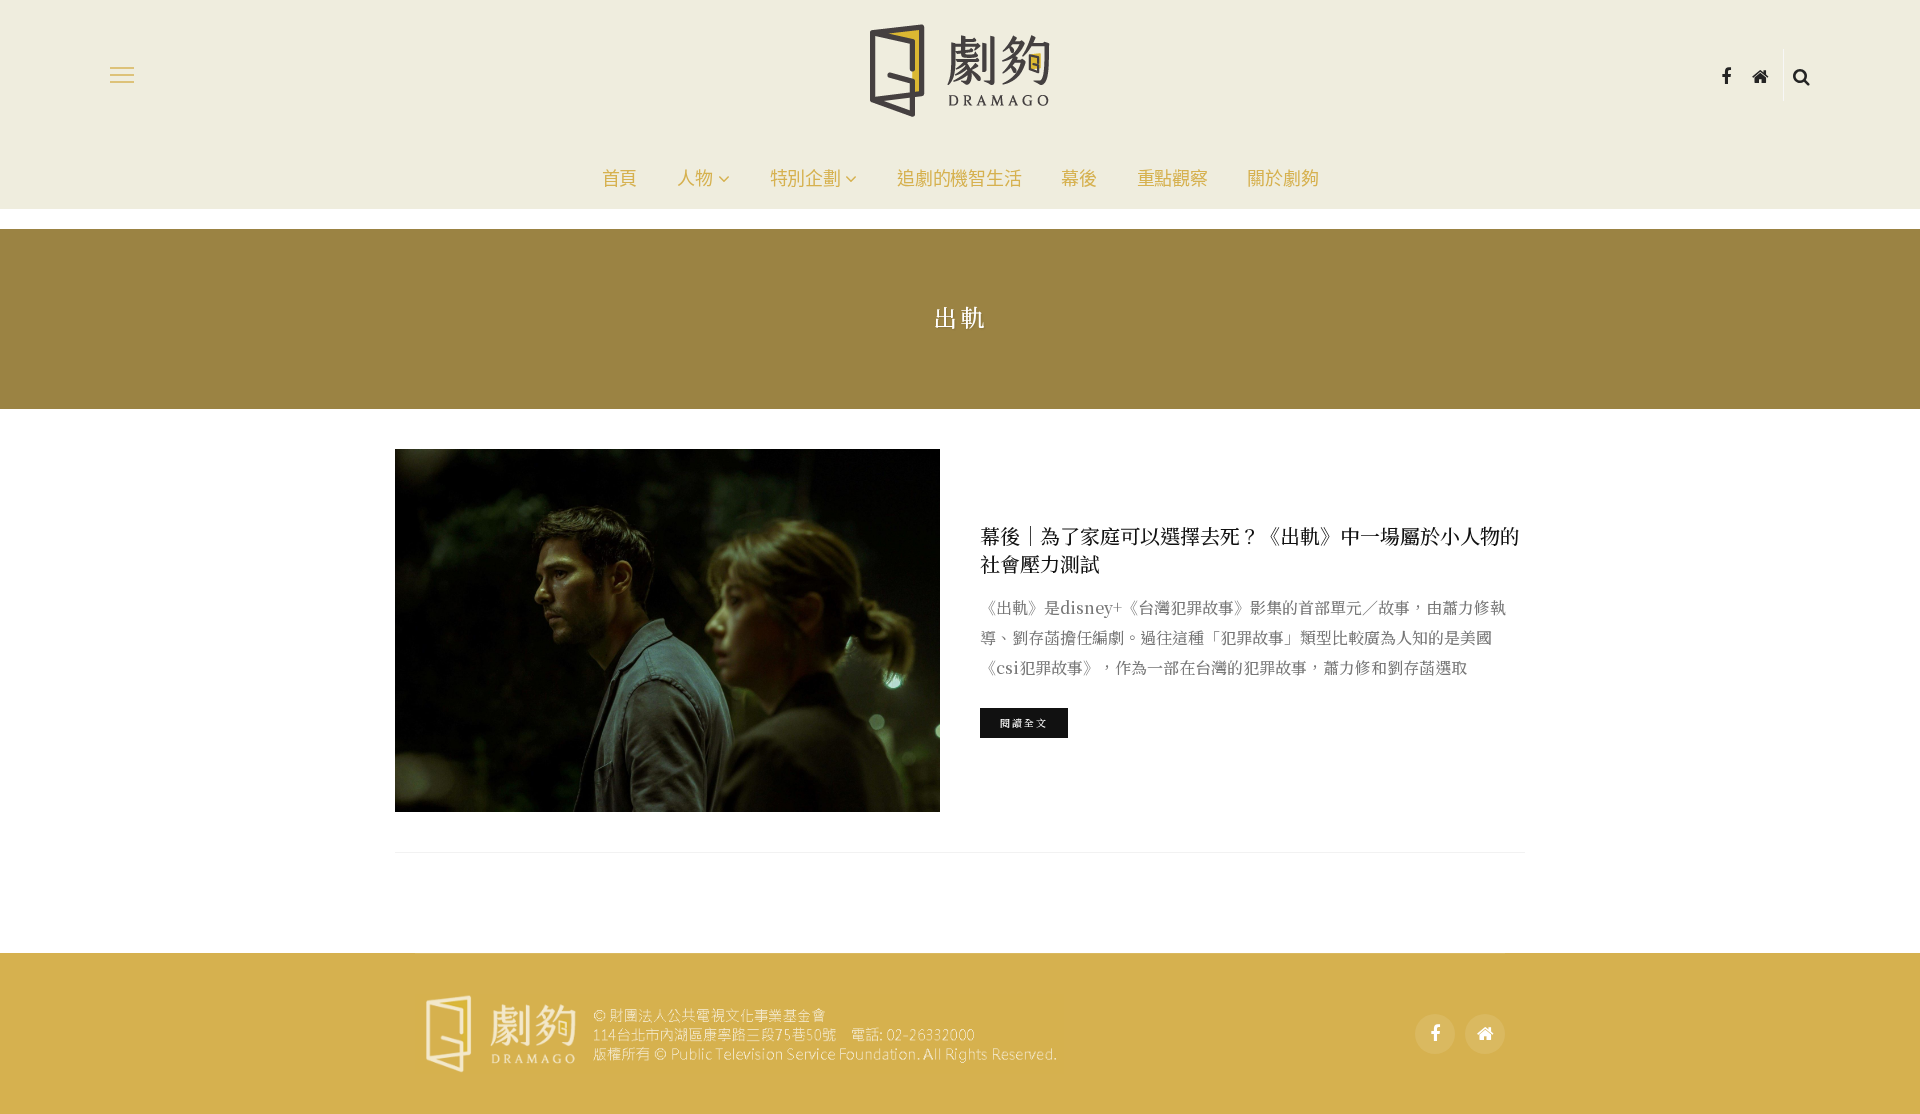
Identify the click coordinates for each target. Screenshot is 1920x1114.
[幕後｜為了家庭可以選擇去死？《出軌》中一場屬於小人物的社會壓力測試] (667, 630)
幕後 (1078, 179)
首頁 (619, 179)
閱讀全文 (1024, 722)
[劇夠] (739, 1031)
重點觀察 (1172, 179)
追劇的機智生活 (959, 179)
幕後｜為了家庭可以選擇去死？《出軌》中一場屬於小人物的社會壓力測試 (1250, 549)
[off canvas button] (122, 75)
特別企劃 (805, 179)
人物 (694, 179)
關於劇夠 (1282, 179)
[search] (1801, 75)
